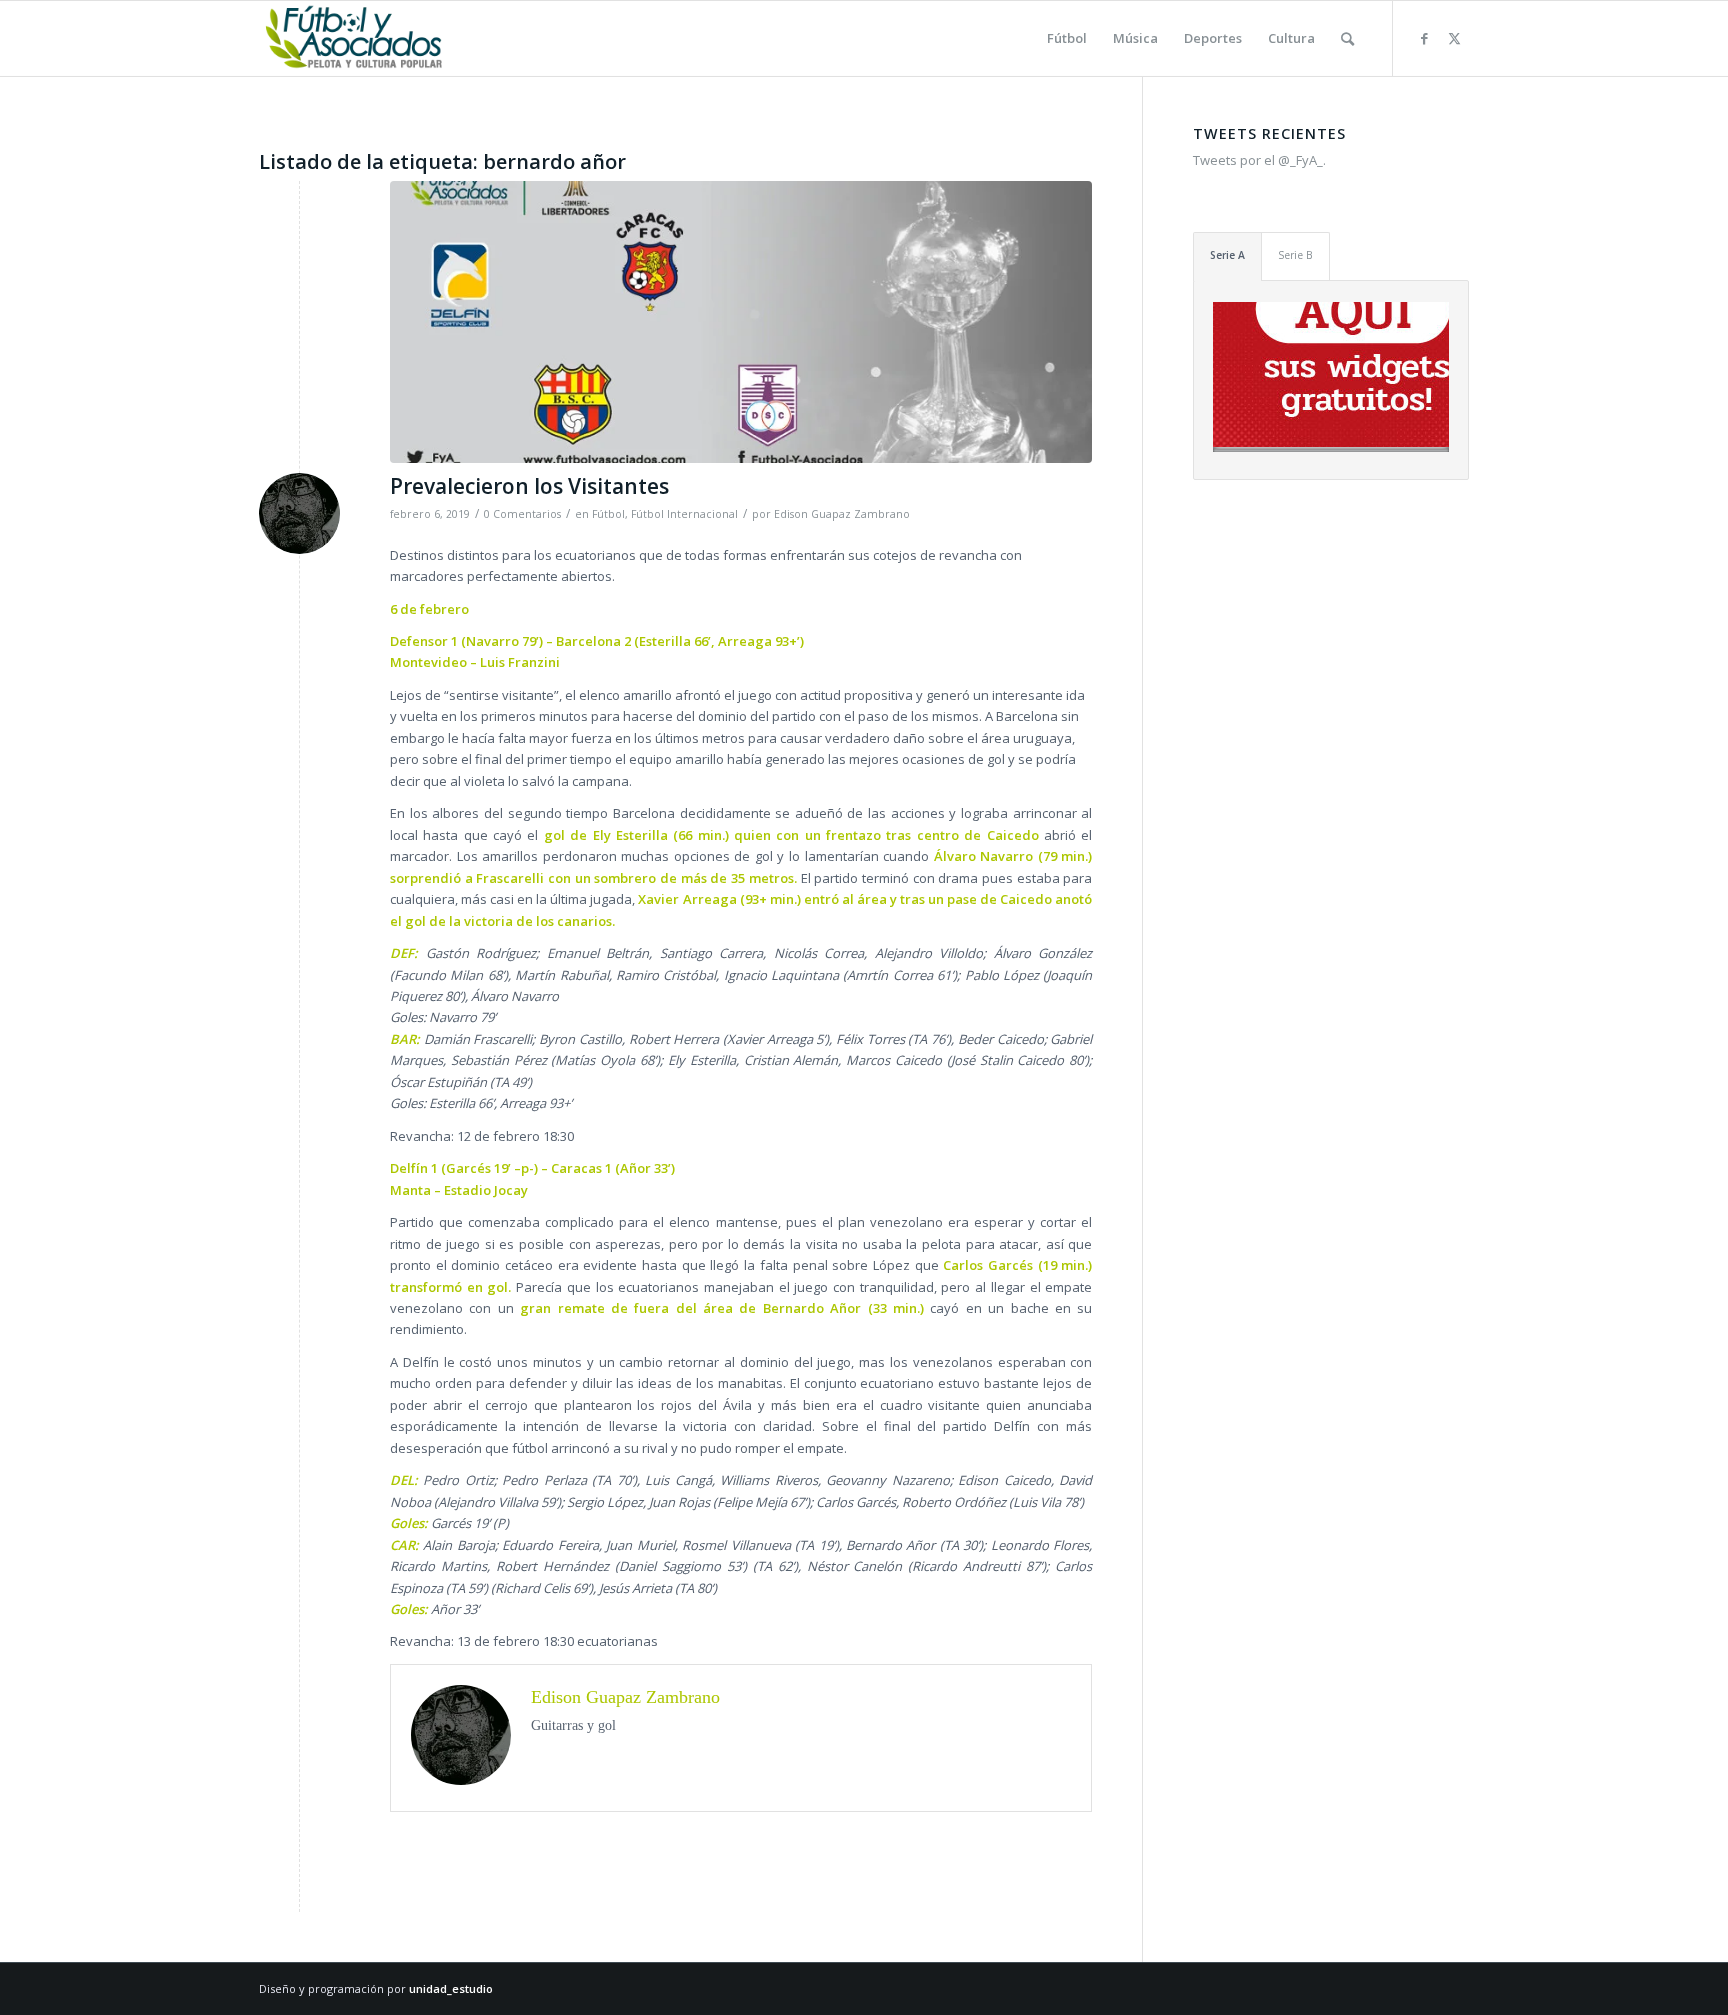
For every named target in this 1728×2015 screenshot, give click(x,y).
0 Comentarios (522, 514)
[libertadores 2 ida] (741, 322)
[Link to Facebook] (1424, 38)
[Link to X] (1454, 38)
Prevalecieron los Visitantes (529, 486)
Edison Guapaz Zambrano (842, 514)
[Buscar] (1347, 38)
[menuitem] (1067, 38)
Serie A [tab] (1227, 255)
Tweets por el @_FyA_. (1259, 160)
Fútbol (608, 514)
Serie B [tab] (1295, 255)
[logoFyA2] (355, 38)
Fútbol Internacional (684, 514)
